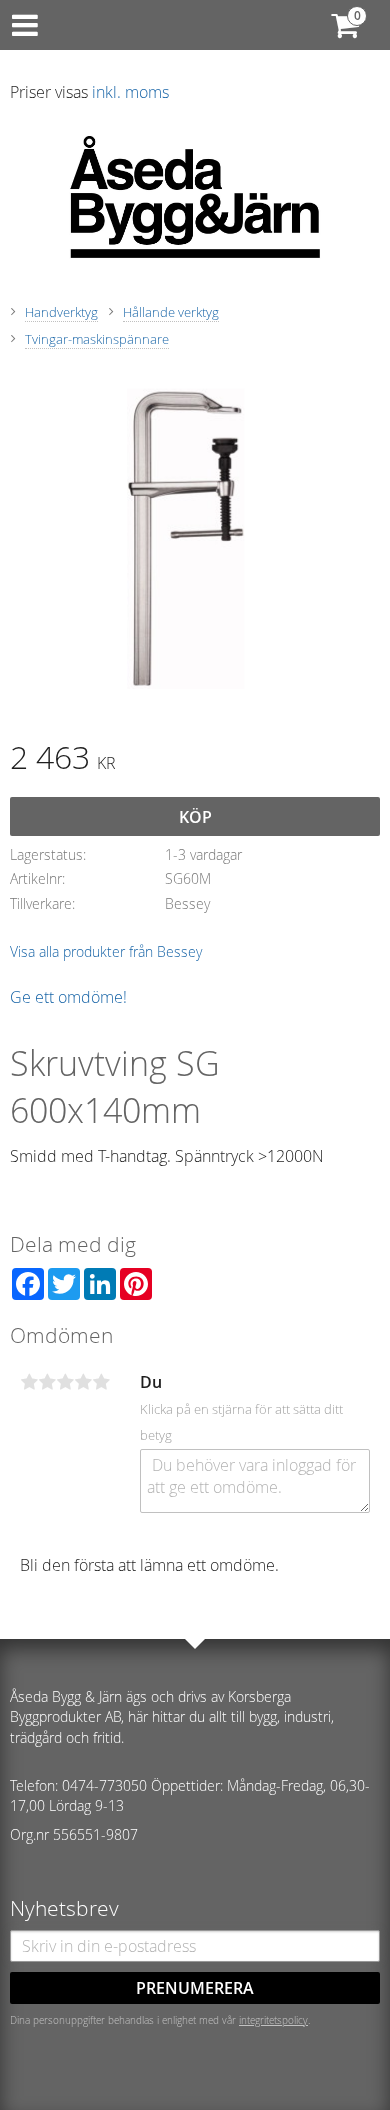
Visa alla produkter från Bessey (106, 951)
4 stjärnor (83, 1382)
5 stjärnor (101, 1382)
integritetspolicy (273, 2020)
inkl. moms (130, 92)
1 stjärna (29, 1382)
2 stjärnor (47, 1382)
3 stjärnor (65, 1382)
